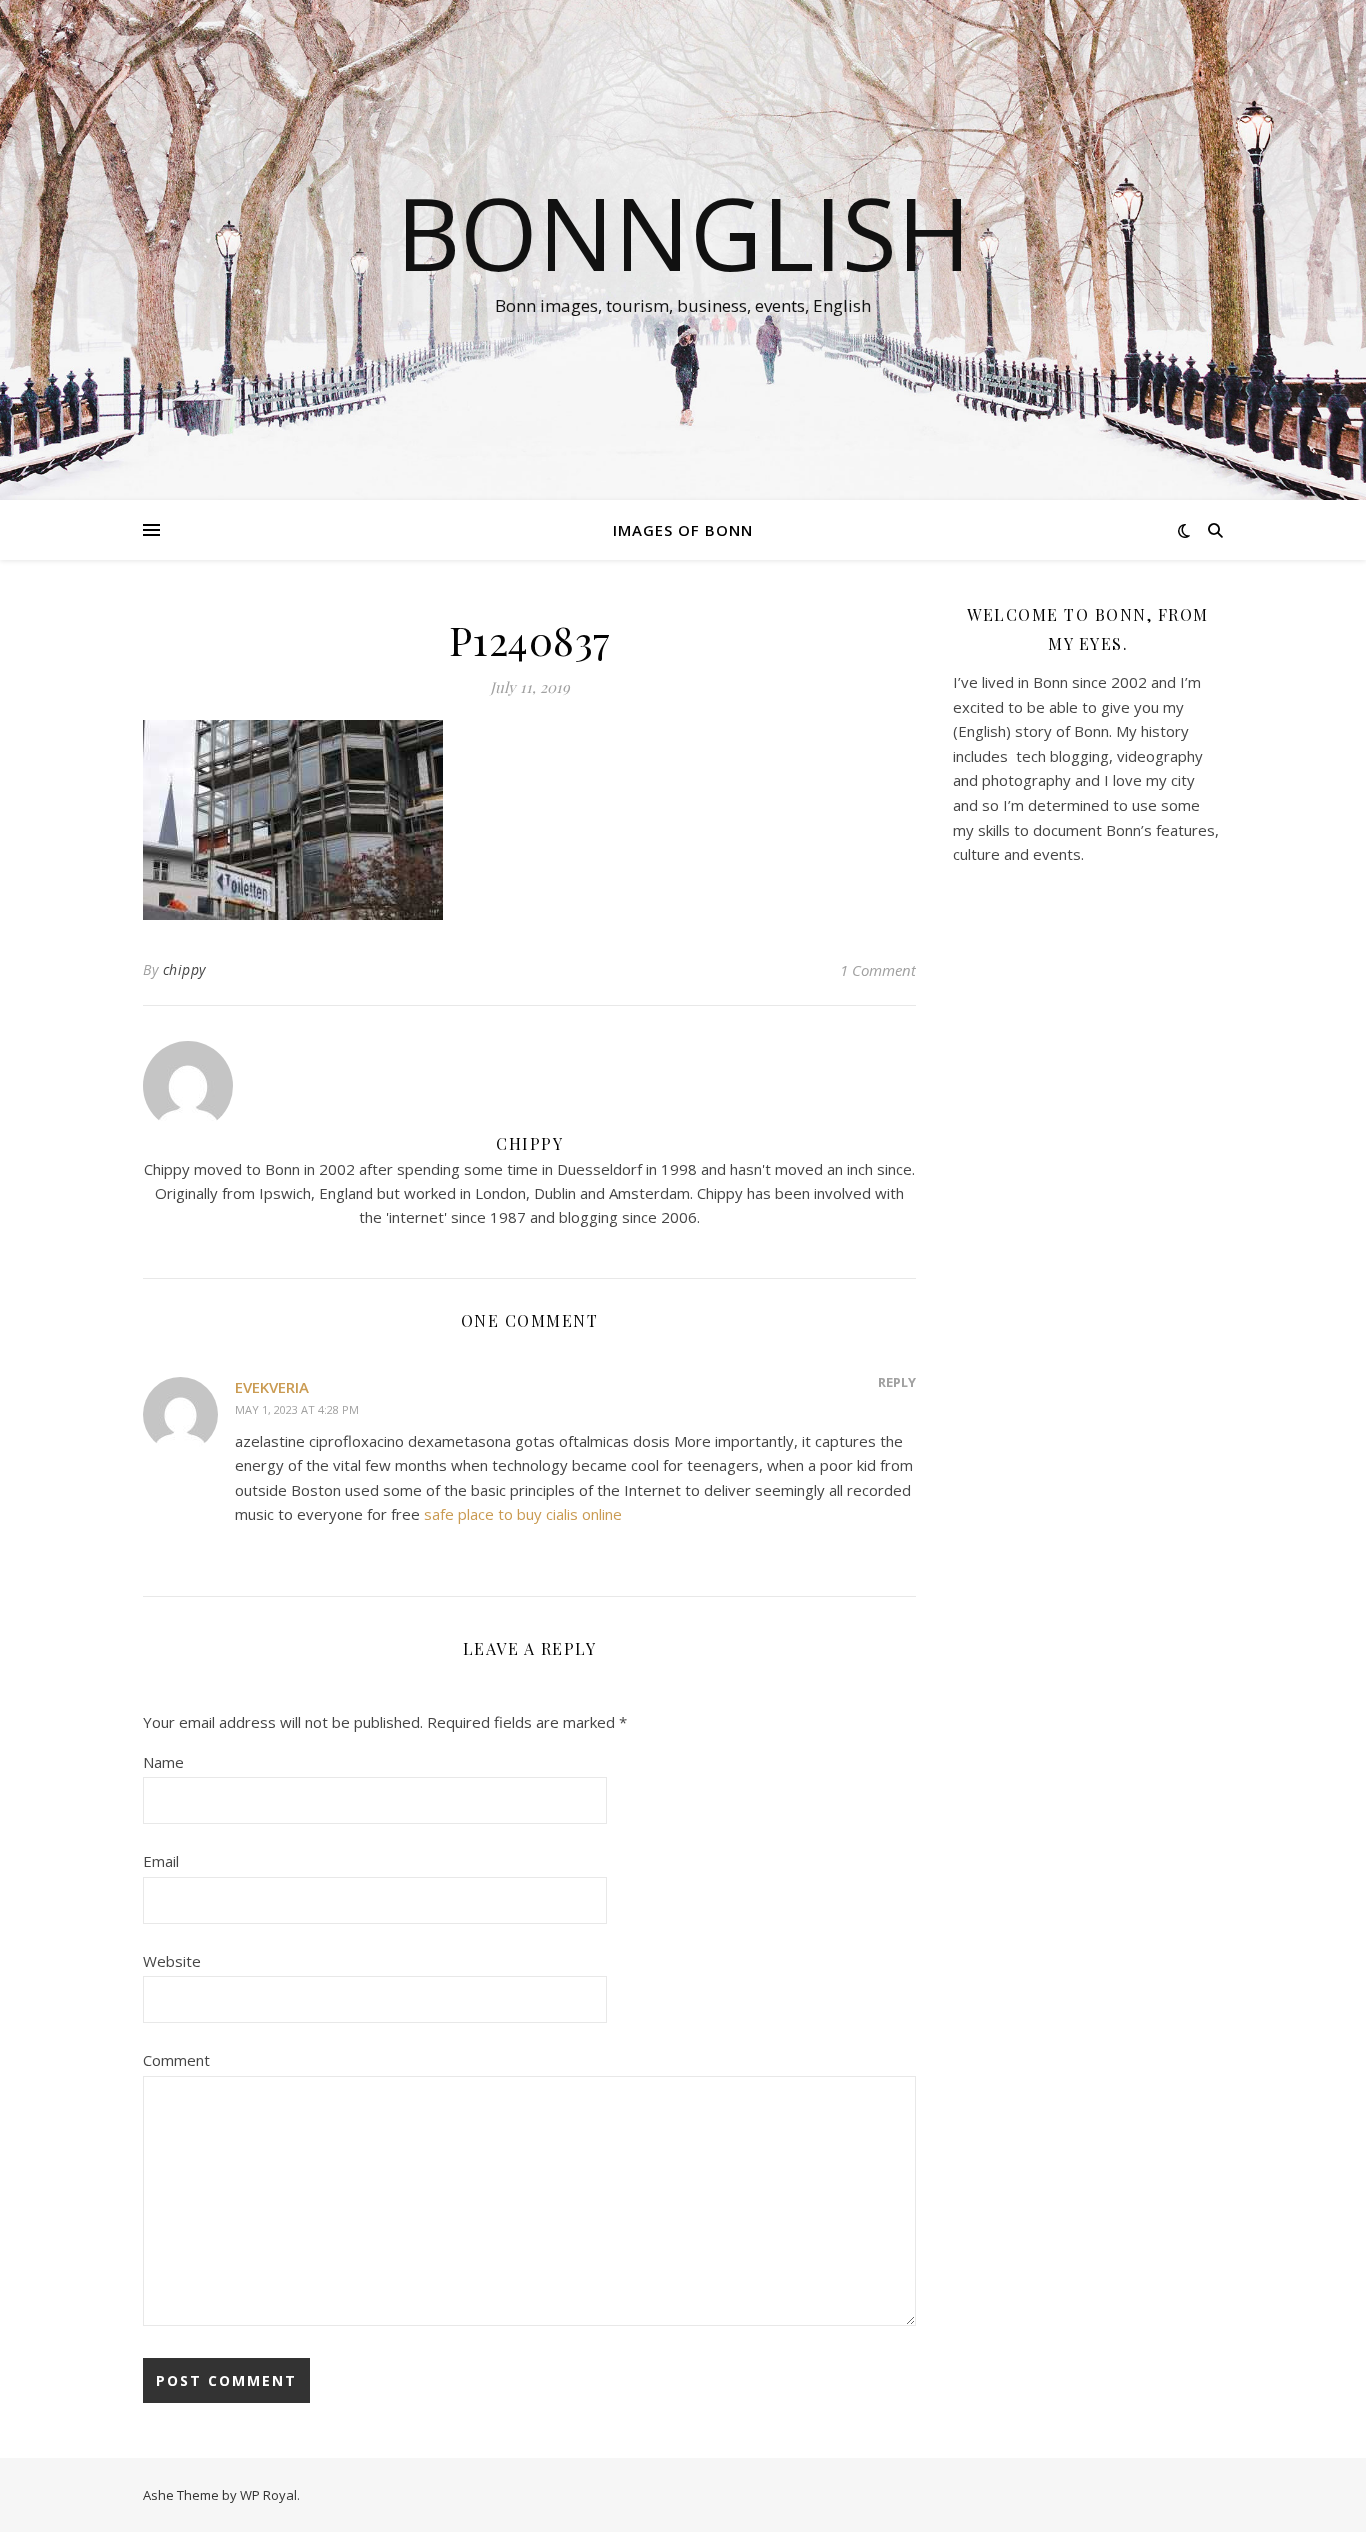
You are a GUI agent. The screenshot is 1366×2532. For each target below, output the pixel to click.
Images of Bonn (683, 530)
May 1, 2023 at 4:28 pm (297, 1409)
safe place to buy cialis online (523, 1514)
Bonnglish (683, 232)
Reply (897, 1382)
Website (172, 1961)
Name (163, 1762)
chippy (184, 969)
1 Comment (878, 970)
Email (161, 1861)
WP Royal (268, 2495)
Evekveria (272, 1387)
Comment (176, 2060)
